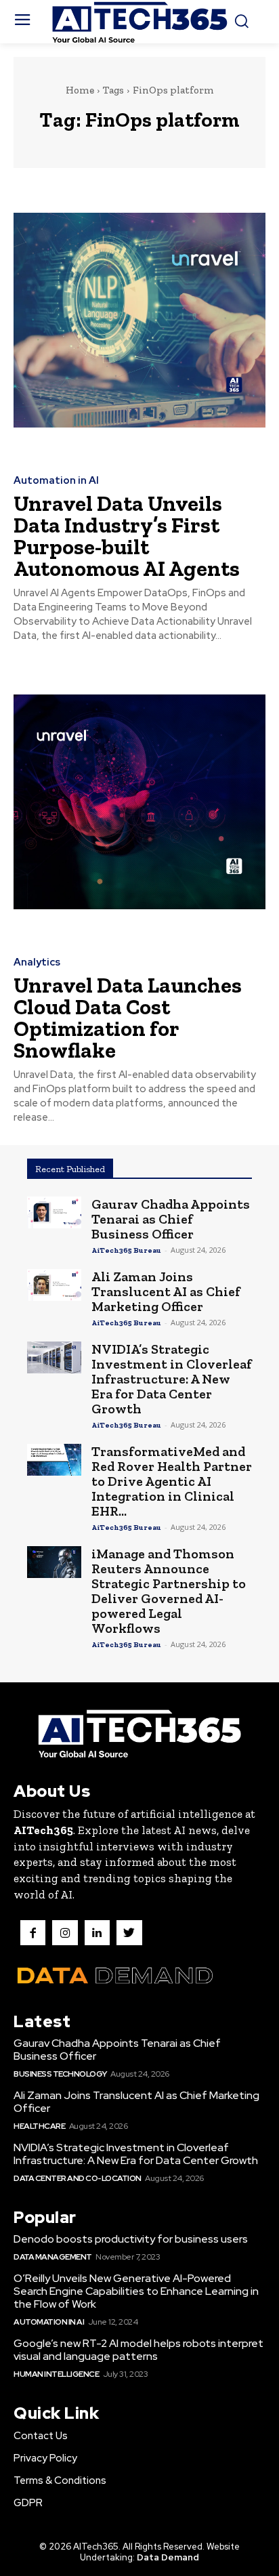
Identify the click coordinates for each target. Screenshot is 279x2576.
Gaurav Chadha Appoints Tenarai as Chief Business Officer (171, 1219)
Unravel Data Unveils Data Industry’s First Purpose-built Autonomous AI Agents (127, 536)
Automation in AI (56, 481)
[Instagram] (65, 1933)
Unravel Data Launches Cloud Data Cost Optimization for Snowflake (128, 1018)
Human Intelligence (56, 2374)
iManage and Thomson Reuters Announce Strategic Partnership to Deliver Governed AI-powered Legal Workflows (169, 1591)
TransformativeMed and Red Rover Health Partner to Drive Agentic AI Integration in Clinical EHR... (172, 1481)
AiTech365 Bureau (126, 1250)
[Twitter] (129, 1933)
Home (80, 90)
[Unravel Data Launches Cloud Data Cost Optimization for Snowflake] (139, 802)
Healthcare (39, 2126)
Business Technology (60, 2074)
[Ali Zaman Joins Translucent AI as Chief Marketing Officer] (54, 1285)
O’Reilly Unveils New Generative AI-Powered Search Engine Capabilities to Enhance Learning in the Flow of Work (136, 2291)
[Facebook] (33, 1933)
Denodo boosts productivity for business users (131, 2239)
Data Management (53, 2257)
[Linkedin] (97, 1933)
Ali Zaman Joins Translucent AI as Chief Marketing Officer (166, 1291)
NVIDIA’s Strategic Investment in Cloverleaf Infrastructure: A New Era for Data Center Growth (172, 1379)
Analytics (37, 962)
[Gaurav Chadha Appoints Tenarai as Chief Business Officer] (54, 1212)
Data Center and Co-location (78, 2178)
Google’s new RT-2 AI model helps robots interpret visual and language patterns (138, 2350)
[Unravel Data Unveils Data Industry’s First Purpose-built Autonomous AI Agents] (139, 320)
